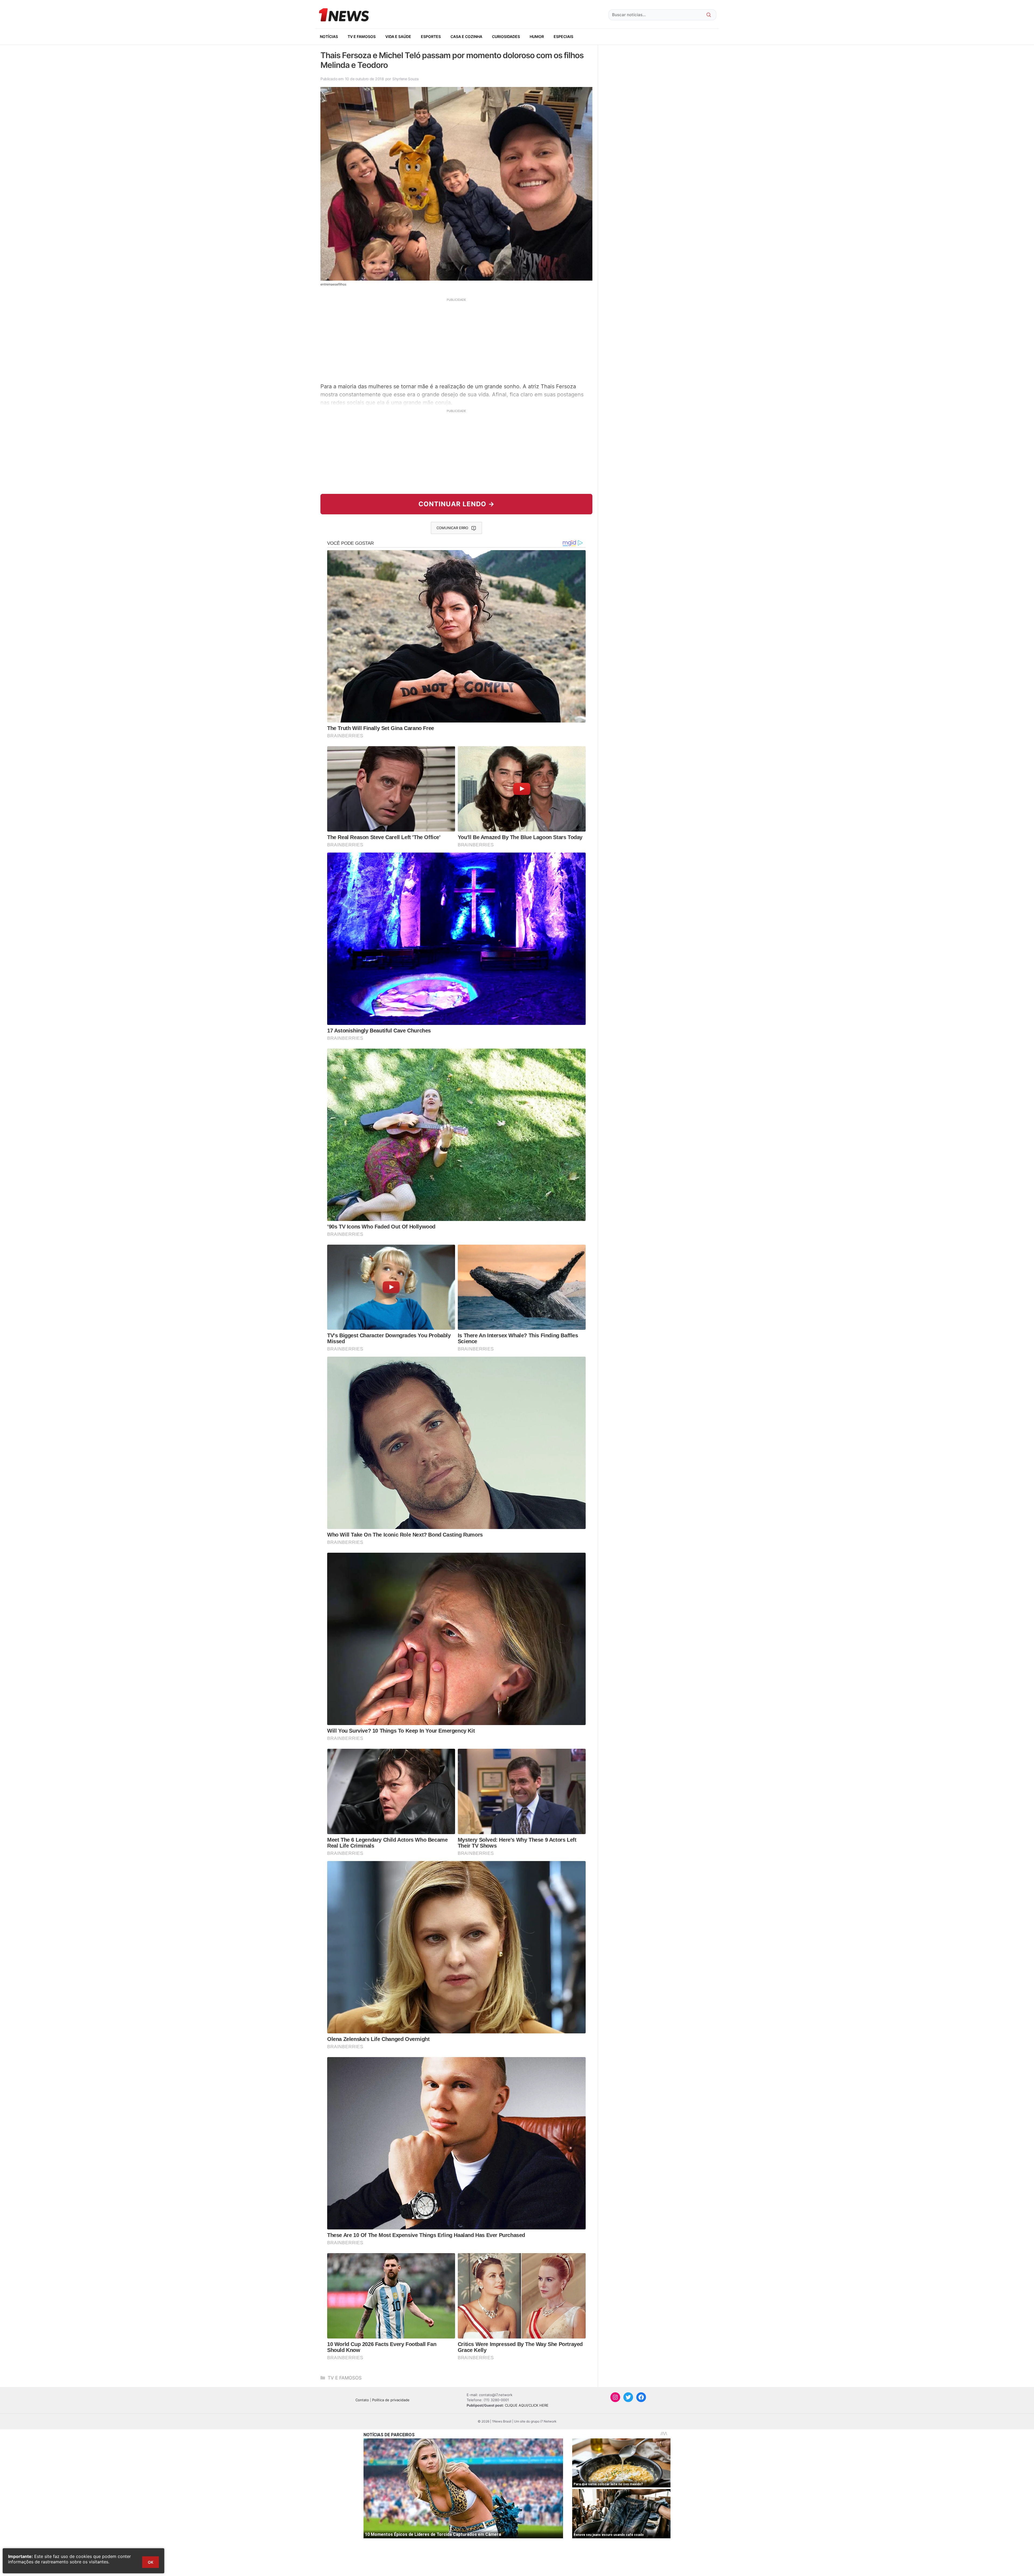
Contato (362, 2400)
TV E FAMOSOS (362, 36)
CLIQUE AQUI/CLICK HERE (527, 2405)
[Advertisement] (456, 340)
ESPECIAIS (563, 36)
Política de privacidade (391, 2400)
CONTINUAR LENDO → (457, 504)
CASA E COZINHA (466, 36)
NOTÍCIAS (329, 36)
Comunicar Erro (452, 528)
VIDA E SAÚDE (398, 36)
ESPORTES (431, 36)
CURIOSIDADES (506, 36)
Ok (151, 2562)
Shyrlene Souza (406, 79)
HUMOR (537, 36)
